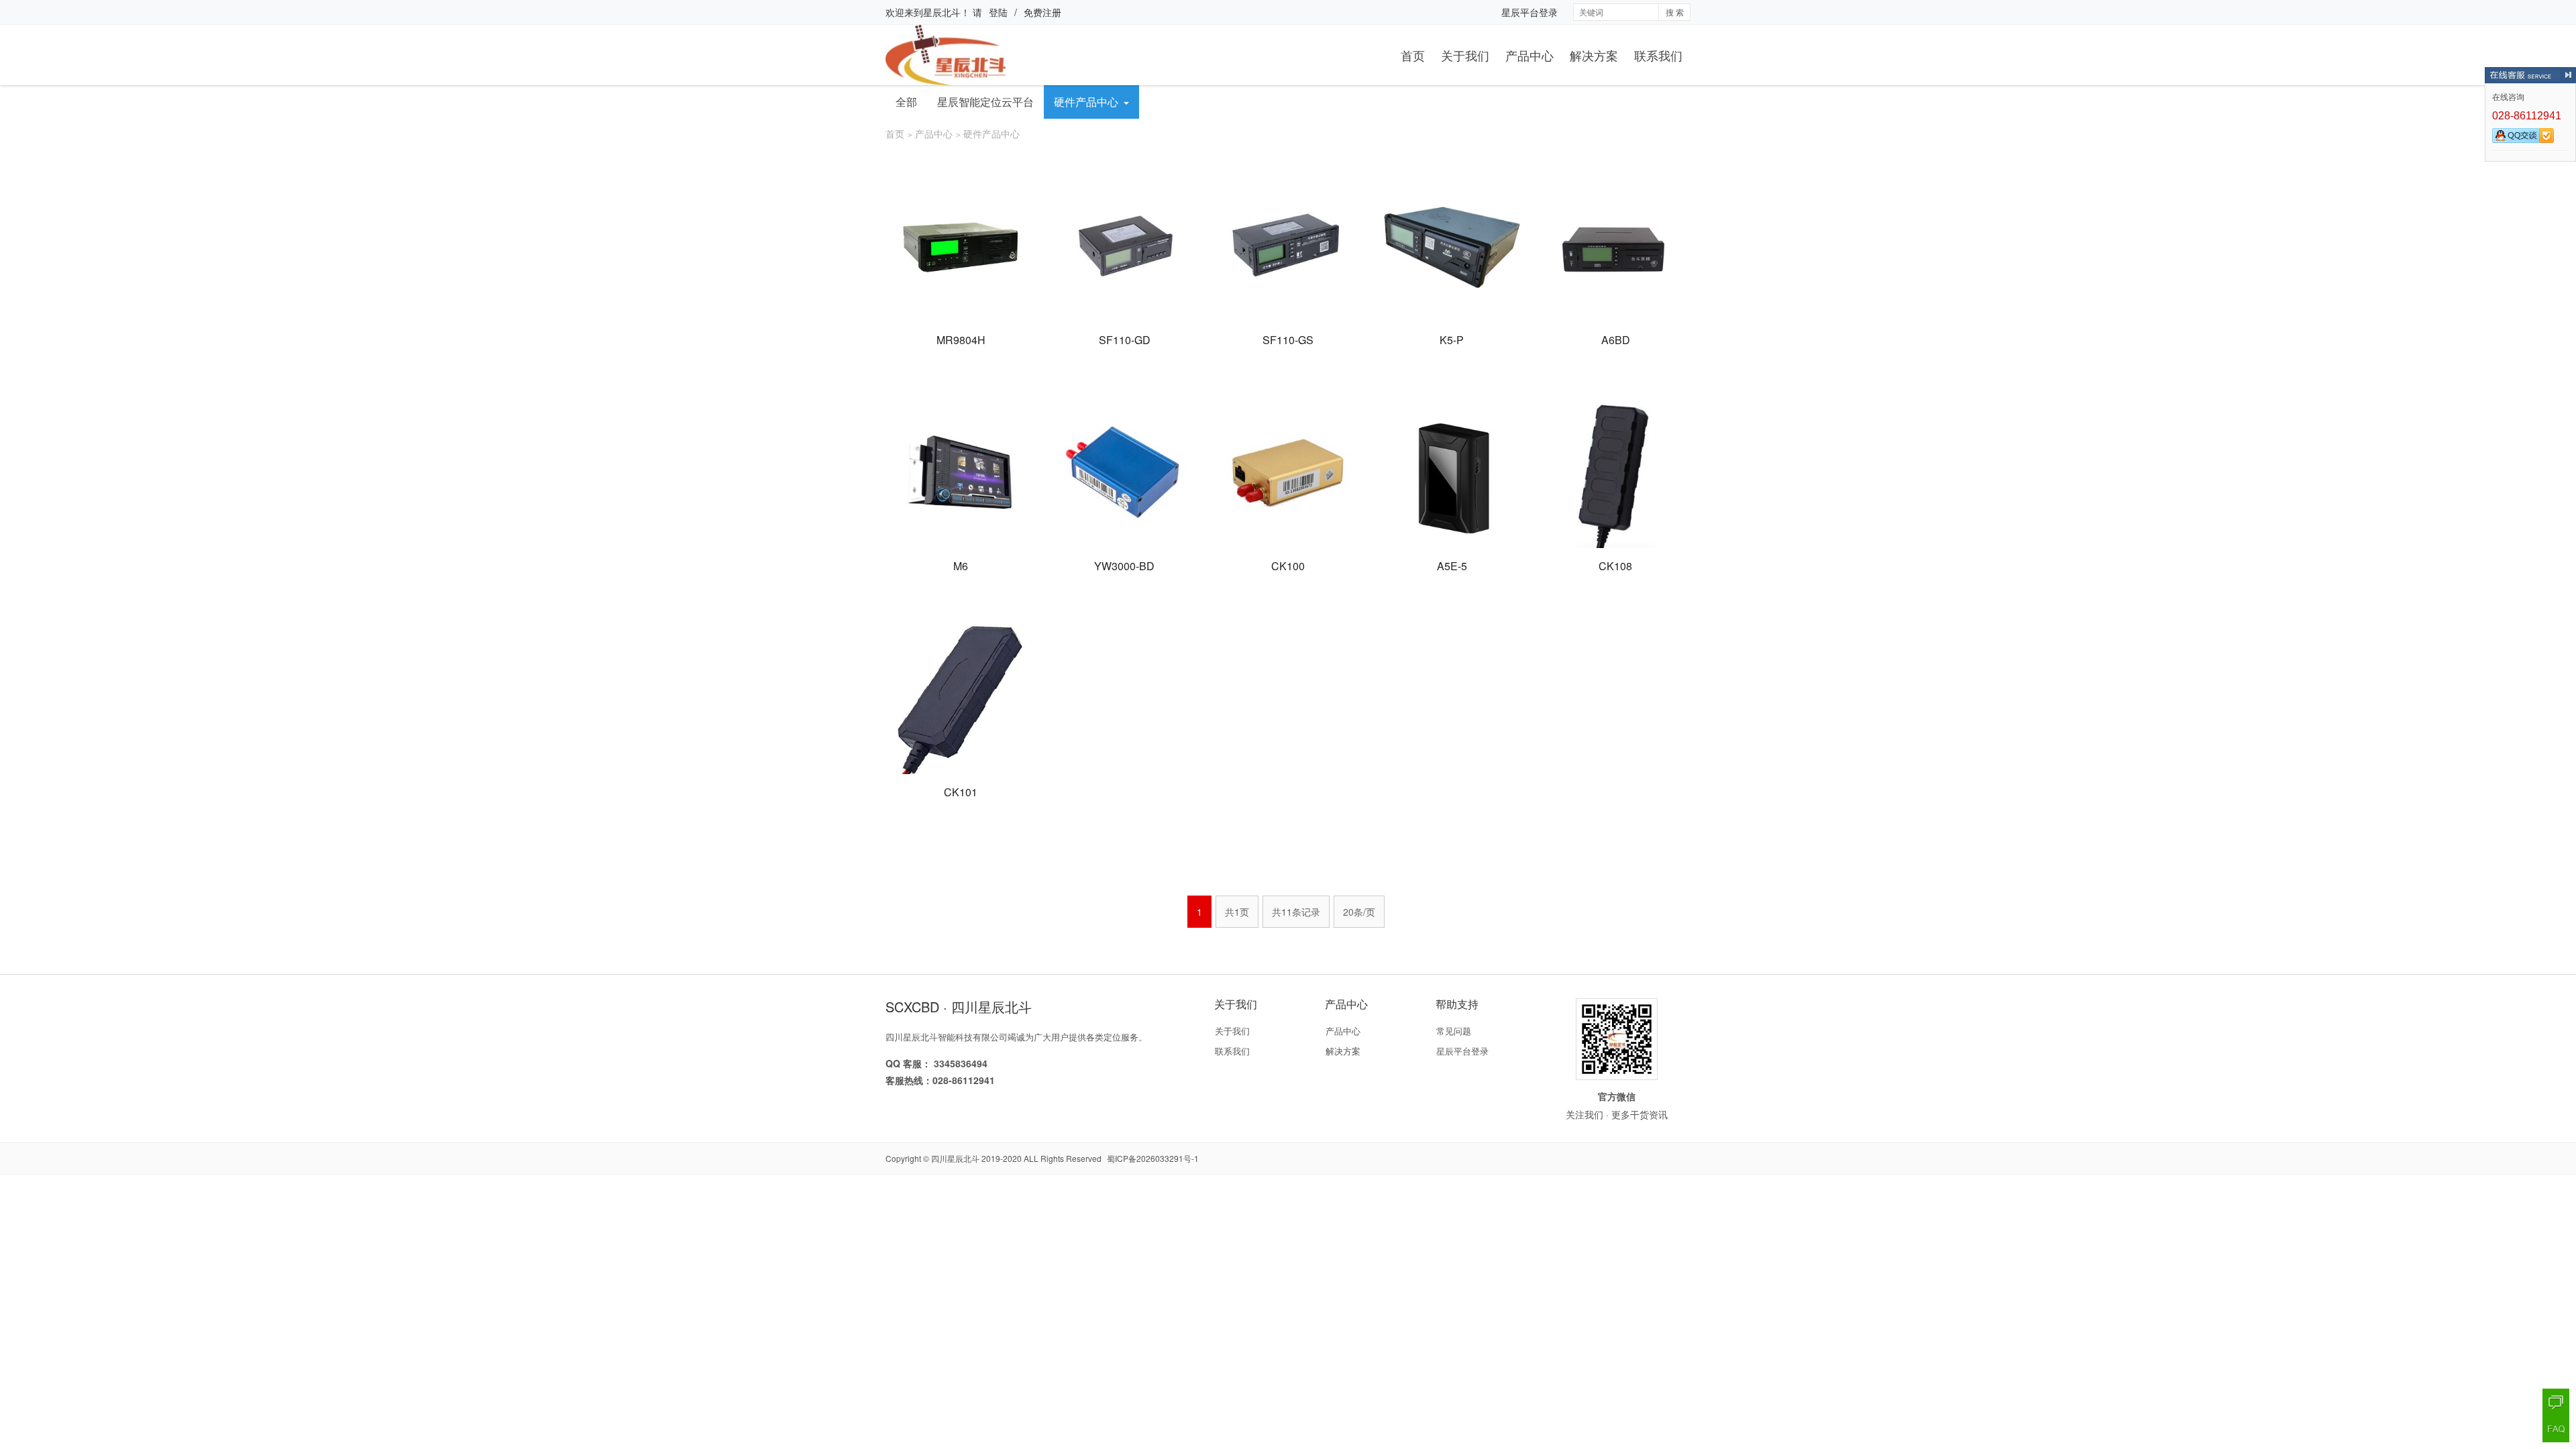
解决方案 (1594, 55)
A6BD (1616, 340)
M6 (961, 566)
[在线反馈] (2556, 1402)
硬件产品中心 (1086, 102)
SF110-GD (1125, 340)
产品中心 (1529, 55)
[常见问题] (2556, 1429)
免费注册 (1042, 12)
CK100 (1288, 566)
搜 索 (1675, 12)
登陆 (998, 12)
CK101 (961, 792)
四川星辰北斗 (955, 1158)
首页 (1413, 55)
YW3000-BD (1124, 566)
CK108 (1615, 566)
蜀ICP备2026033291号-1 (1153, 1158)
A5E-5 (1452, 566)
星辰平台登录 (1529, 12)
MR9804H (961, 340)
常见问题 (1454, 1031)
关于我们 (1465, 55)
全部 (906, 102)
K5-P (1452, 340)
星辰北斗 (942, 12)
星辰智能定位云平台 (985, 102)
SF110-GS (1288, 340)
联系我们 (1658, 55)
